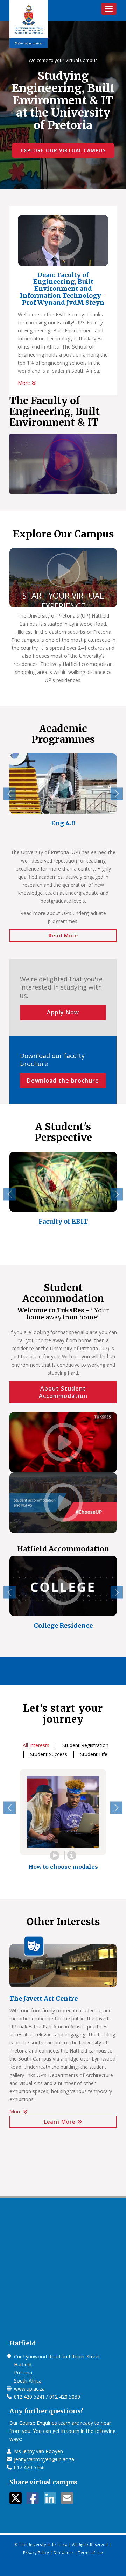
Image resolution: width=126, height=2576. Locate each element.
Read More (63, 935)
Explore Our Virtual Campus (63, 150)
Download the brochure (63, 1081)
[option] (63, 795)
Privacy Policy (36, 2552)
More (25, 383)
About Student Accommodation (63, 1392)
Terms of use (90, 2552)
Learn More (61, 2122)
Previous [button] (10, 793)
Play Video (55, 1855)
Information (71, 1855)
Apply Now (63, 1012)
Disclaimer (64, 2552)
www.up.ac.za (29, 2389)
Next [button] (117, 793)
